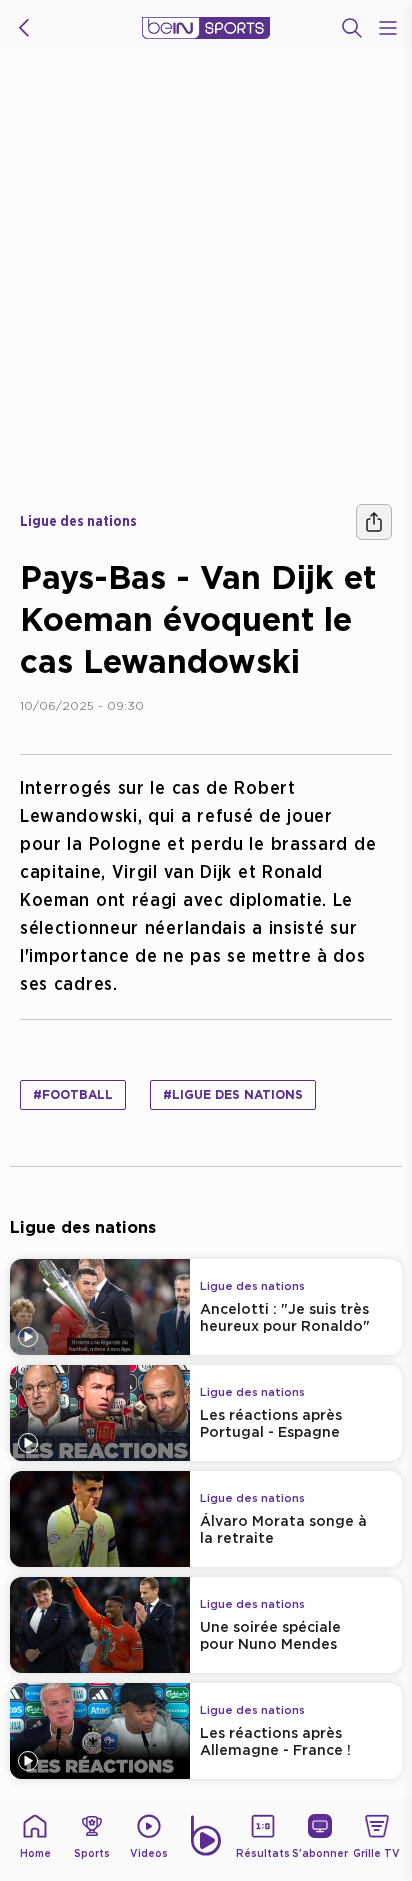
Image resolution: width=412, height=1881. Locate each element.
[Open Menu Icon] (388, 28)
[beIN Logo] (206, 28)
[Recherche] (352, 28)
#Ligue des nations (233, 1094)
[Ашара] (374, 522)
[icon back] (24, 28)
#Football (73, 1094)
